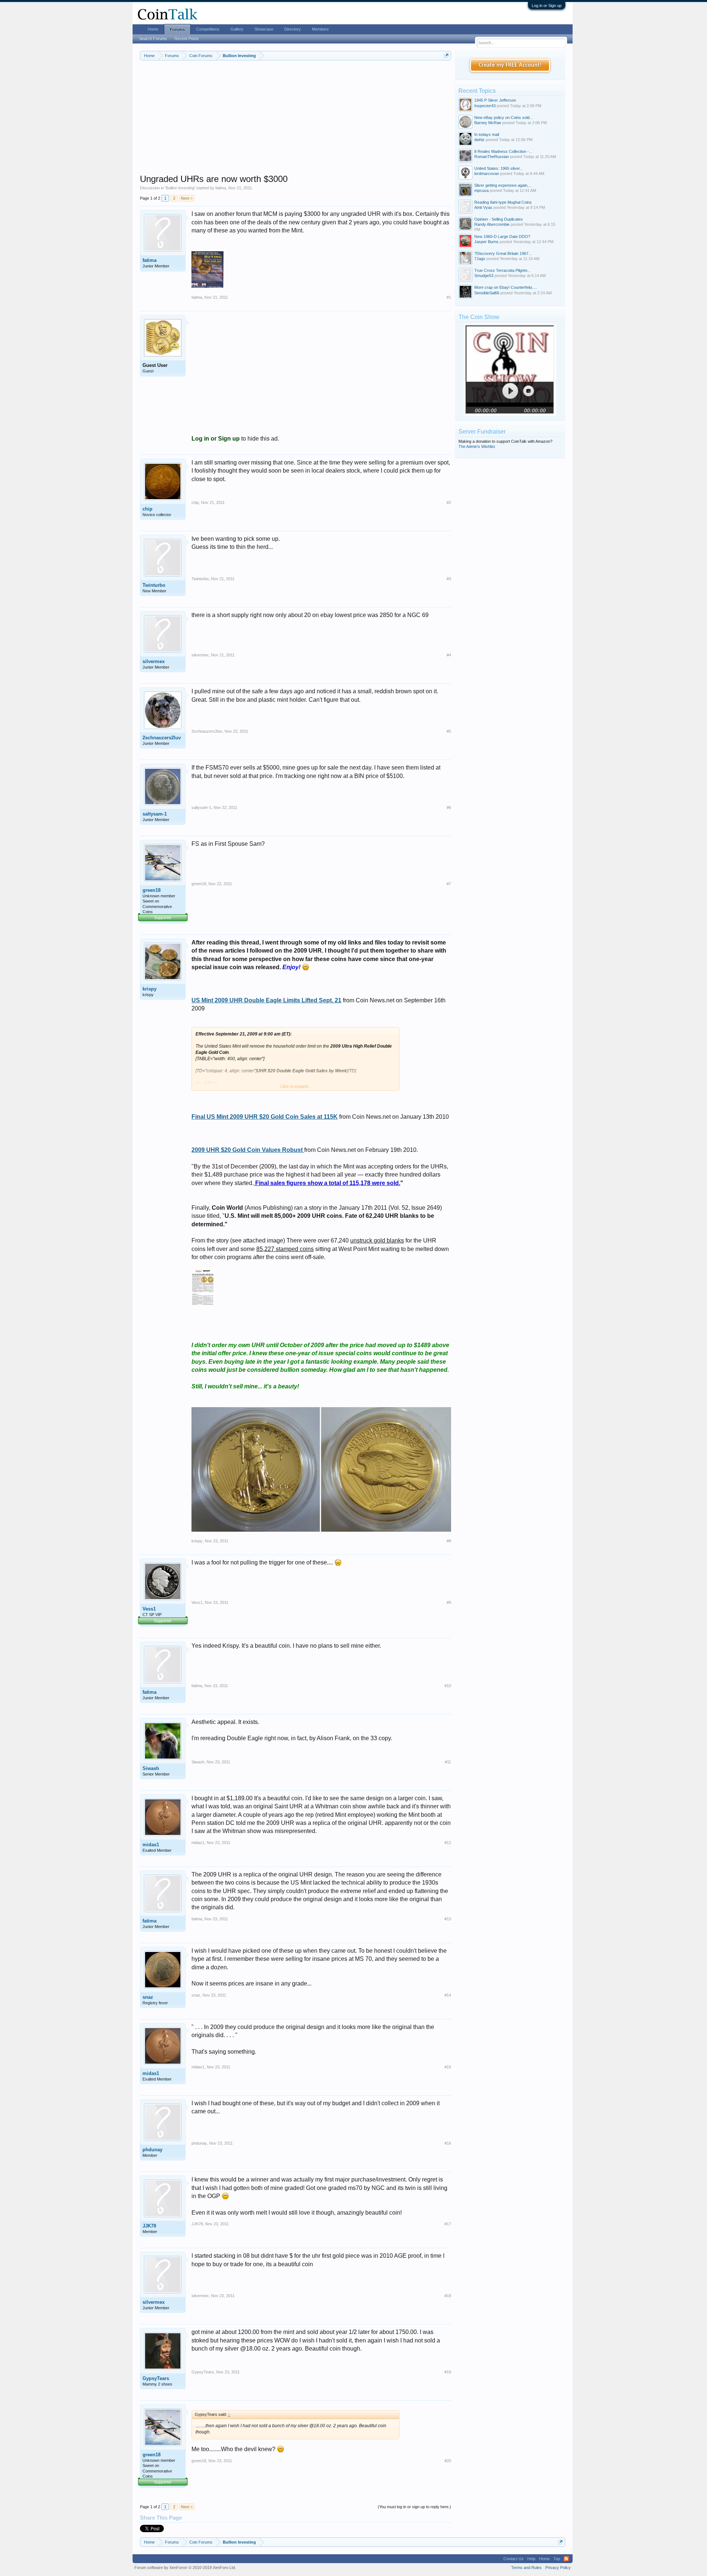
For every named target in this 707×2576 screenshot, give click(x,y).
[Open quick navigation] (446, 55)
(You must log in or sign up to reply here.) (414, 2507)
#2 (449, 502)
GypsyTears (156, 2378)
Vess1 (149, 1609)
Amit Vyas (483, 207)
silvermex (154, 661)
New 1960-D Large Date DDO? (502, 236)
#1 (449, 297)
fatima (221, 188)
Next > (187, 198)
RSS (566, 2559)
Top (557, 2559)
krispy (150, 989)
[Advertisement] (296, 122)
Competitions (208, 29)
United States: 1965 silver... (499, 168)
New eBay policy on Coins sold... (504, 118)
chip (147, 509)
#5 (449, 731)
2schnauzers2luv (162, 738)
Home (153, 29)
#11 (448, 1762)
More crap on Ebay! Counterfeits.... (506, 287)
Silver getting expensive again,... (503, 185)
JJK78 (149, 2226)
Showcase (264, 29)
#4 (449, 655)
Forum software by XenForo (185, 2568)
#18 (448, 2296)
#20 (448, 2461)
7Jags (480, 259)
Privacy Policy (558, 2568)
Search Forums (153, 39)
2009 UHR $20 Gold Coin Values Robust (248, 1150)
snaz (148, 1997)
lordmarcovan (487, 174)
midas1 (151, 1845)
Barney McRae (488, 123)
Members (320, 29)
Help (531, 2559)
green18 (152, 890)
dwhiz (479, 140)
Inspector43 (485, 106)
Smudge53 (484, 276)
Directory (293, 29)
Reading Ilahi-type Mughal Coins (503, 202)
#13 (448, 1919)
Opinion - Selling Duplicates (499, 219)
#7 (449, 884)
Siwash (151, 1768)
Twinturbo (154, 585)
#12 (448, 1843)
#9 (449, 1602)
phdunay (152, 2150)
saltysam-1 (155, 814)
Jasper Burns (486, 242)
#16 (448, 2143)
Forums (177, 29)
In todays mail (487, 134)
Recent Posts (187, 39)
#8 (449, 1541)
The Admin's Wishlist (477, 446)
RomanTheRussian (492, 157)
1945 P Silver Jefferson (495, 100)
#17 (448, 2224)
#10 (448, 1686)
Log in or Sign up (547, 6)
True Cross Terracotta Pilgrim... (502, 270)
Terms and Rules (526, 2568)
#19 (448, 2372)
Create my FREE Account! (510, 65)
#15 (448, 2067)
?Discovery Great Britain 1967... (503, 253)
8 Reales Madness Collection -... (503, 151)
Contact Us (513, 2559)
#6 (449, 807)
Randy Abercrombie (492, 224)
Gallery (237, 29)
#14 (448, 1995)
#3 (449, 579)
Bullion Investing (180, 188)
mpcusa (481, 190)
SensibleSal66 (487, 293)
